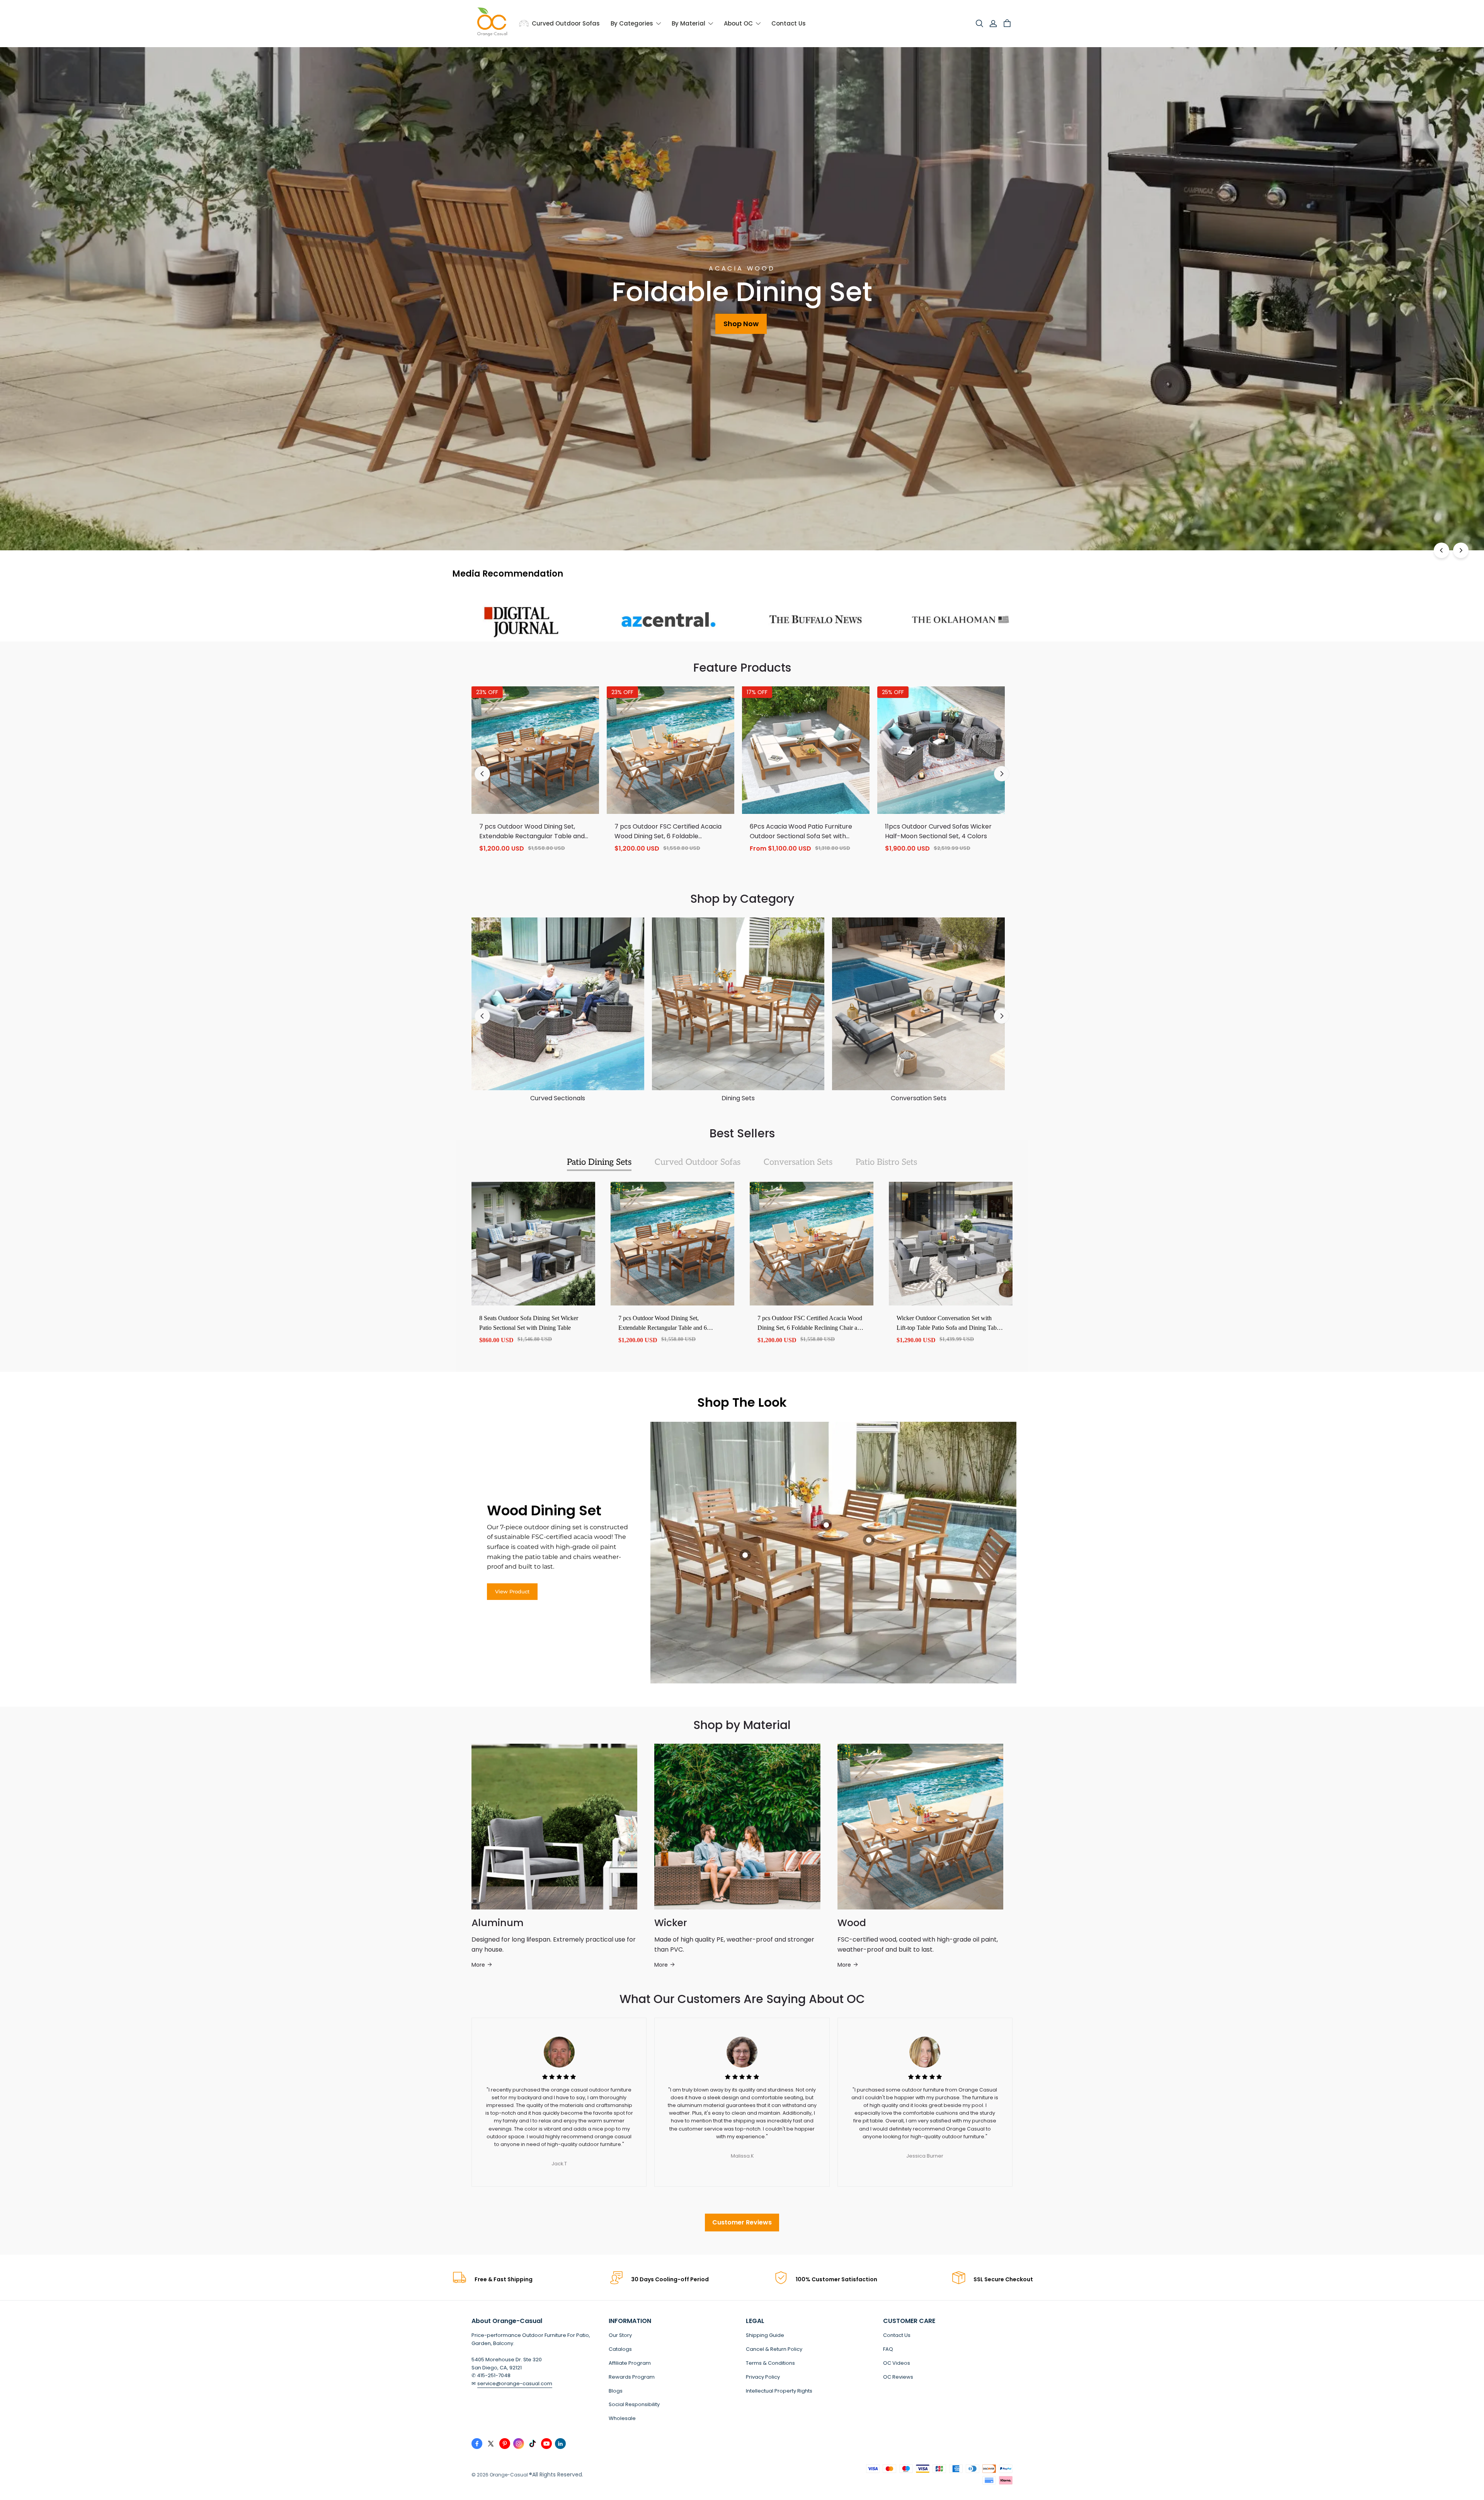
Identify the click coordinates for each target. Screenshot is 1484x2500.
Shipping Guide (765, 2335)
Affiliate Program (630, 2363)
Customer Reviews (742, 2222)
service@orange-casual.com (515, 2383)
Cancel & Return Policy (774, 2349)
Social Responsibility (634, 2404)
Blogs (616, 2391)
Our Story (620, 2335)
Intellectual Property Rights (779, 2391)
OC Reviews (898, 2377)
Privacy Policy (763, 2377)
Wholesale (622, 2418)
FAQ (888, 2349)
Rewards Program (632, 2377)
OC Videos (897, 2363)
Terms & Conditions (770, 2363)
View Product (512, 1591)
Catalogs (620, 2349)
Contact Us (897, 2335)
